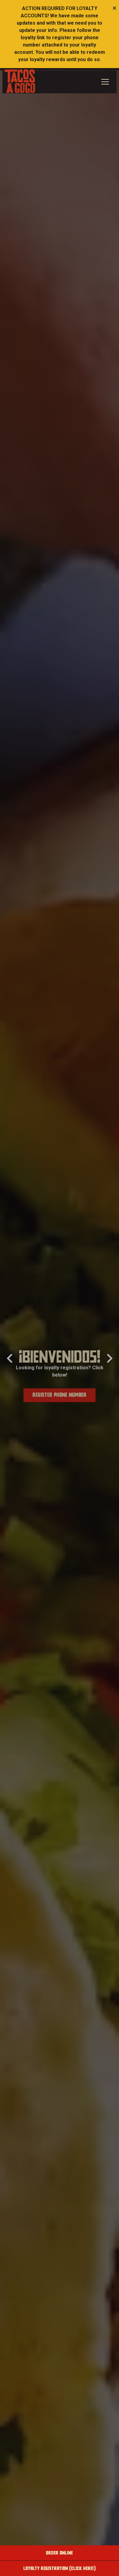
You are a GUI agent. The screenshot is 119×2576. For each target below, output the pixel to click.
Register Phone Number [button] (60, 1393)
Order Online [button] (60, 2553)
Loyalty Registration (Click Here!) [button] (60, 2568)
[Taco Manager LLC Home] (20, 81)
